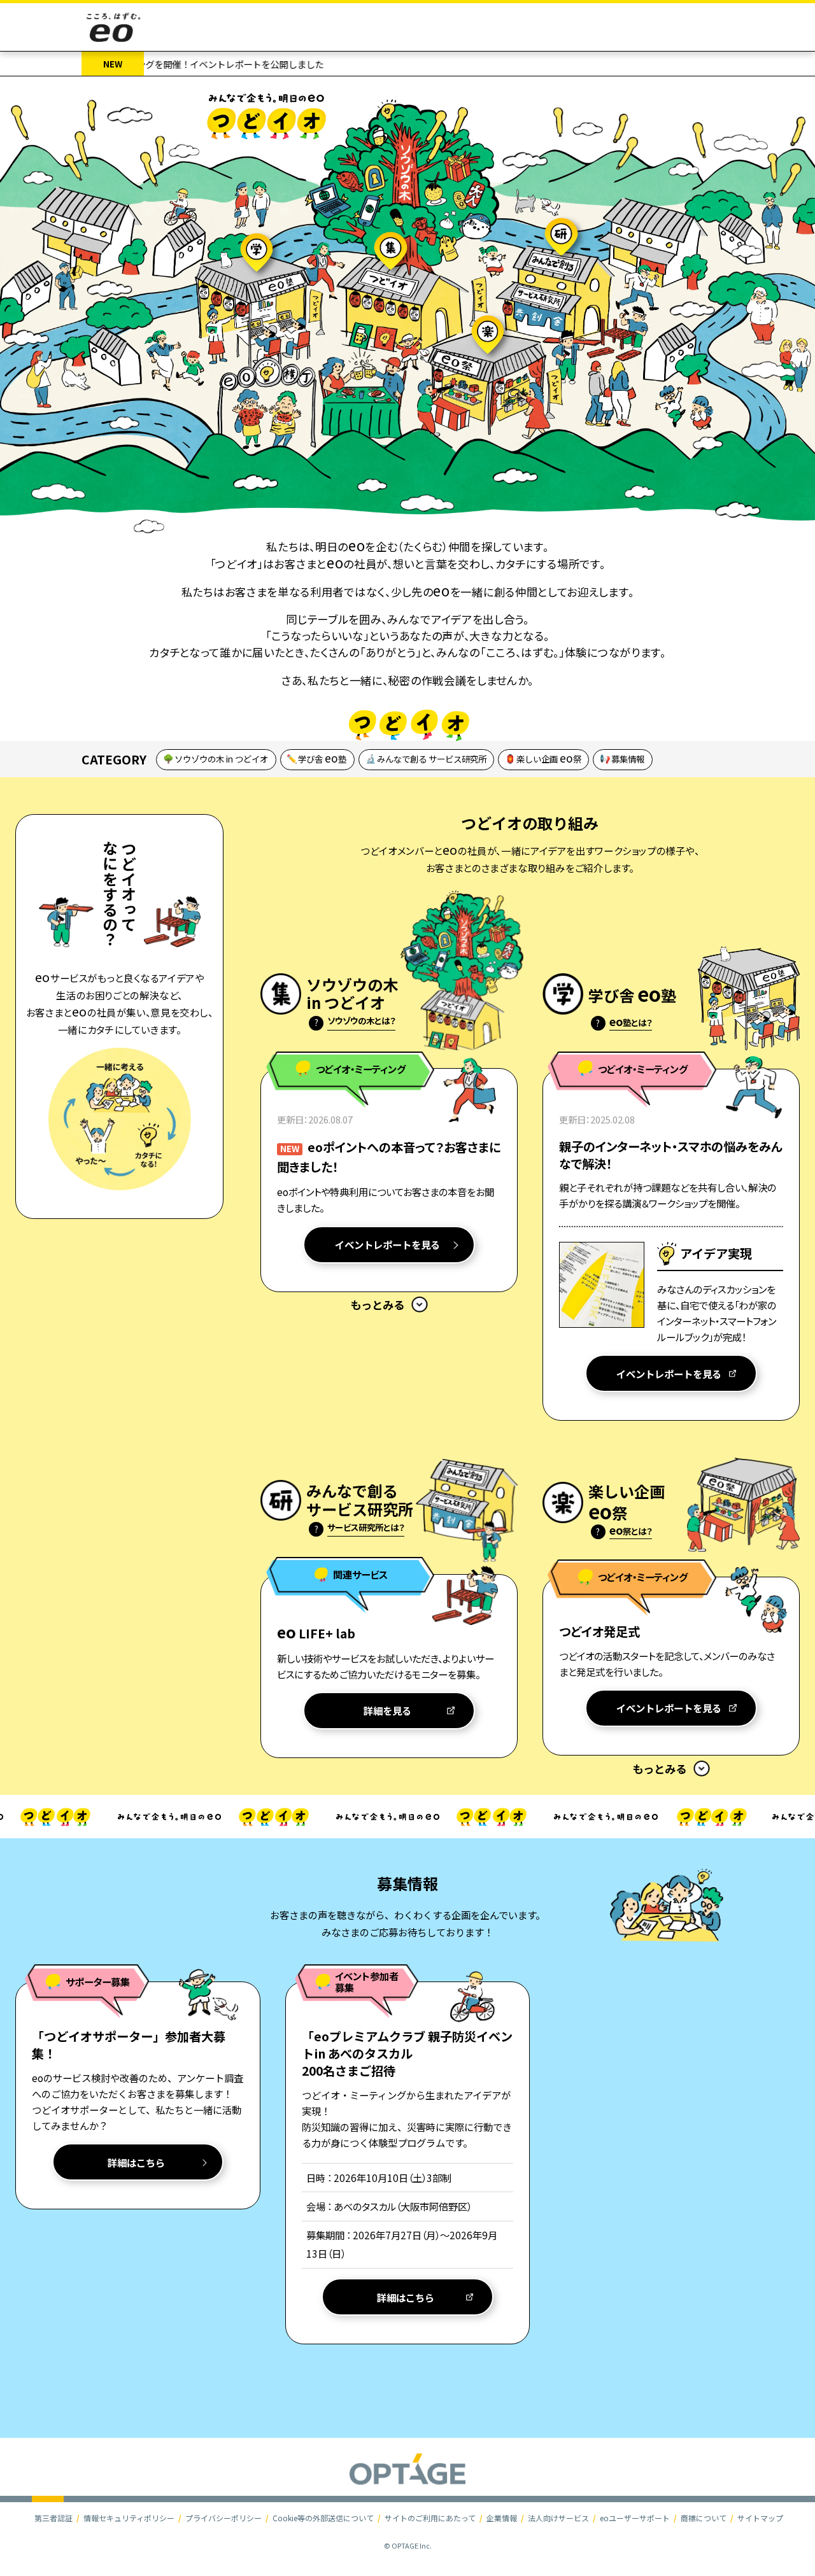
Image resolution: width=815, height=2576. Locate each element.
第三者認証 (53, 2518)
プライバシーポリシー (223, 2518)
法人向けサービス (558, 2518)
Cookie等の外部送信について (323, 2518)
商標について (704, 2518)
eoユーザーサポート (635, 2518)
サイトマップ (760, 2518)
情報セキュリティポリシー (129, 2518)
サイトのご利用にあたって (430, 2518)
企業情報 (502, 2518)
